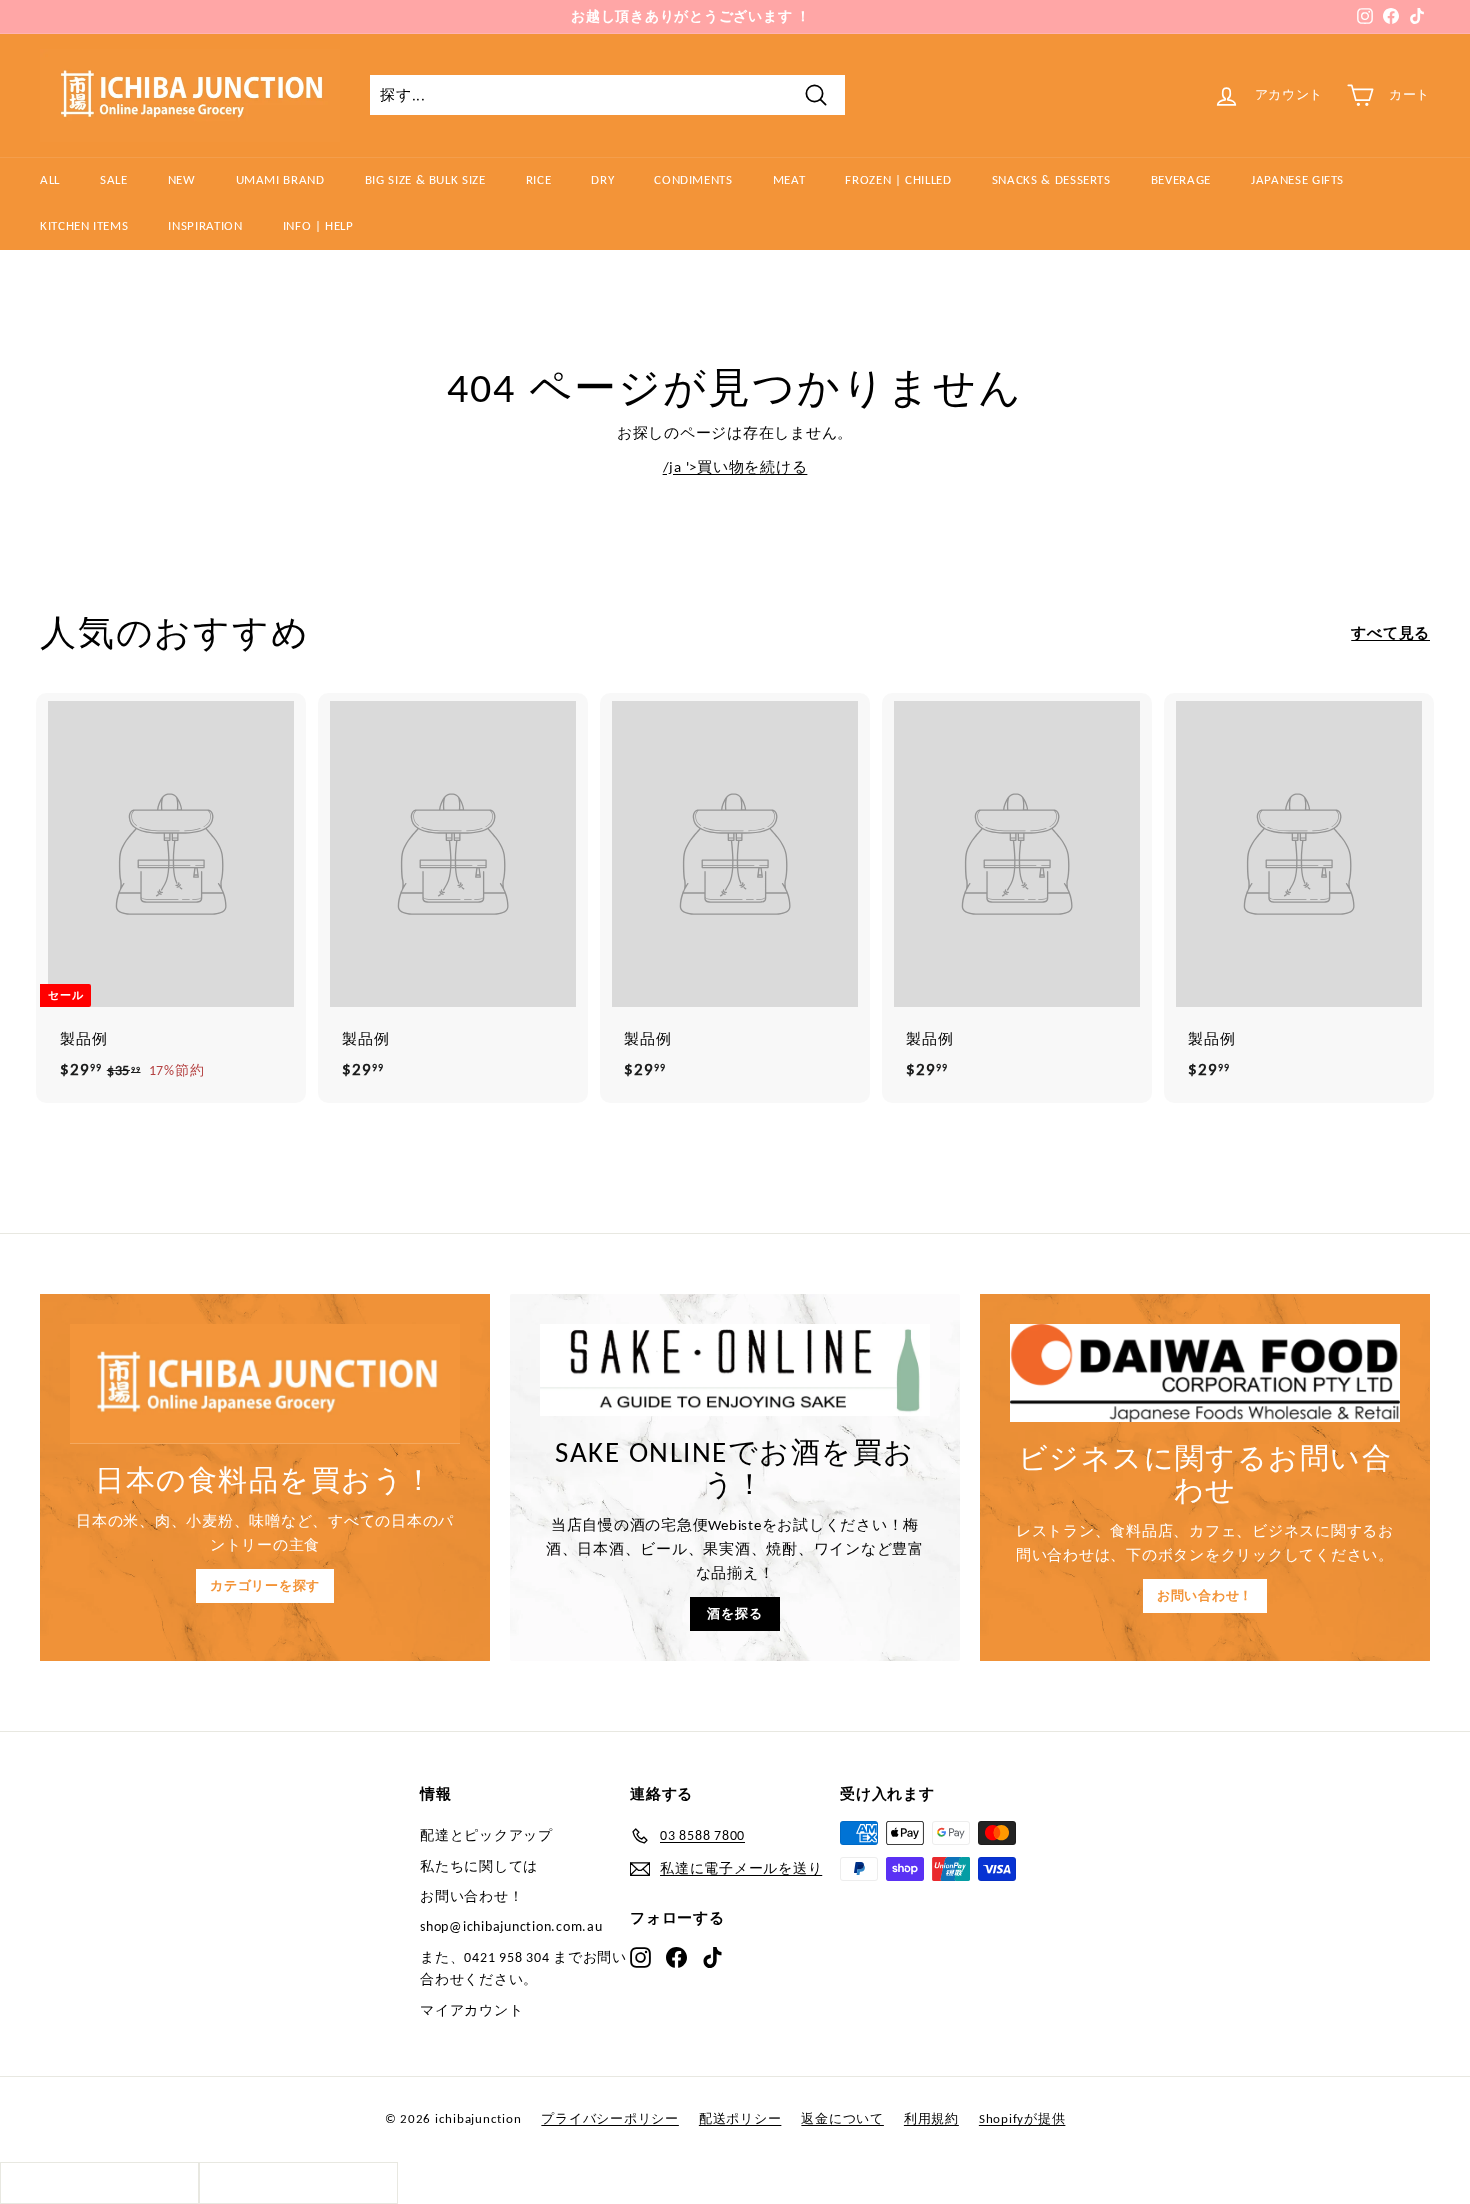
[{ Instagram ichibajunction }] (640, 1956)
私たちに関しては (479, 1866)
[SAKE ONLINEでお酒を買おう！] (735, 1370)
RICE (539, 179)
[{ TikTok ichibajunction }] (712, 1956)
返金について (842, 2118)
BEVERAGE (1181, 179)
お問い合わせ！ (1205, 1595)
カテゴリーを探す (265, 1585)
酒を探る (734, 1613)
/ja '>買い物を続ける (735, 467)
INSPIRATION (205, 225)
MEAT (789, 179)
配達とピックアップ (486, 1835)
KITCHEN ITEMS (84, 225)
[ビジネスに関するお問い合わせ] (1205, 1373)
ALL (50, 179)
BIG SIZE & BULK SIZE (425, 179)
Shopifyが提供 (1022, 2118)
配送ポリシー (740, 2118)
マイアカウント (471, 2010)
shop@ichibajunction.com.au (511, 1926)
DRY (602, 179)
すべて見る (1390, 633)
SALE (114, 179)
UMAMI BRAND (280, 179)
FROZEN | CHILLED (898, 179)
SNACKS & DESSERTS (1051, 179)
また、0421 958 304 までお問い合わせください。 (523, 1968)
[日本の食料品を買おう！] (265, 1384)
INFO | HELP (318, 225)
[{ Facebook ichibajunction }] (676, 1956)
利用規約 (931, 2118)
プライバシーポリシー (610, 2118)
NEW (182, 179)
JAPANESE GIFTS (1297, 179)
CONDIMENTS (693, 179)
